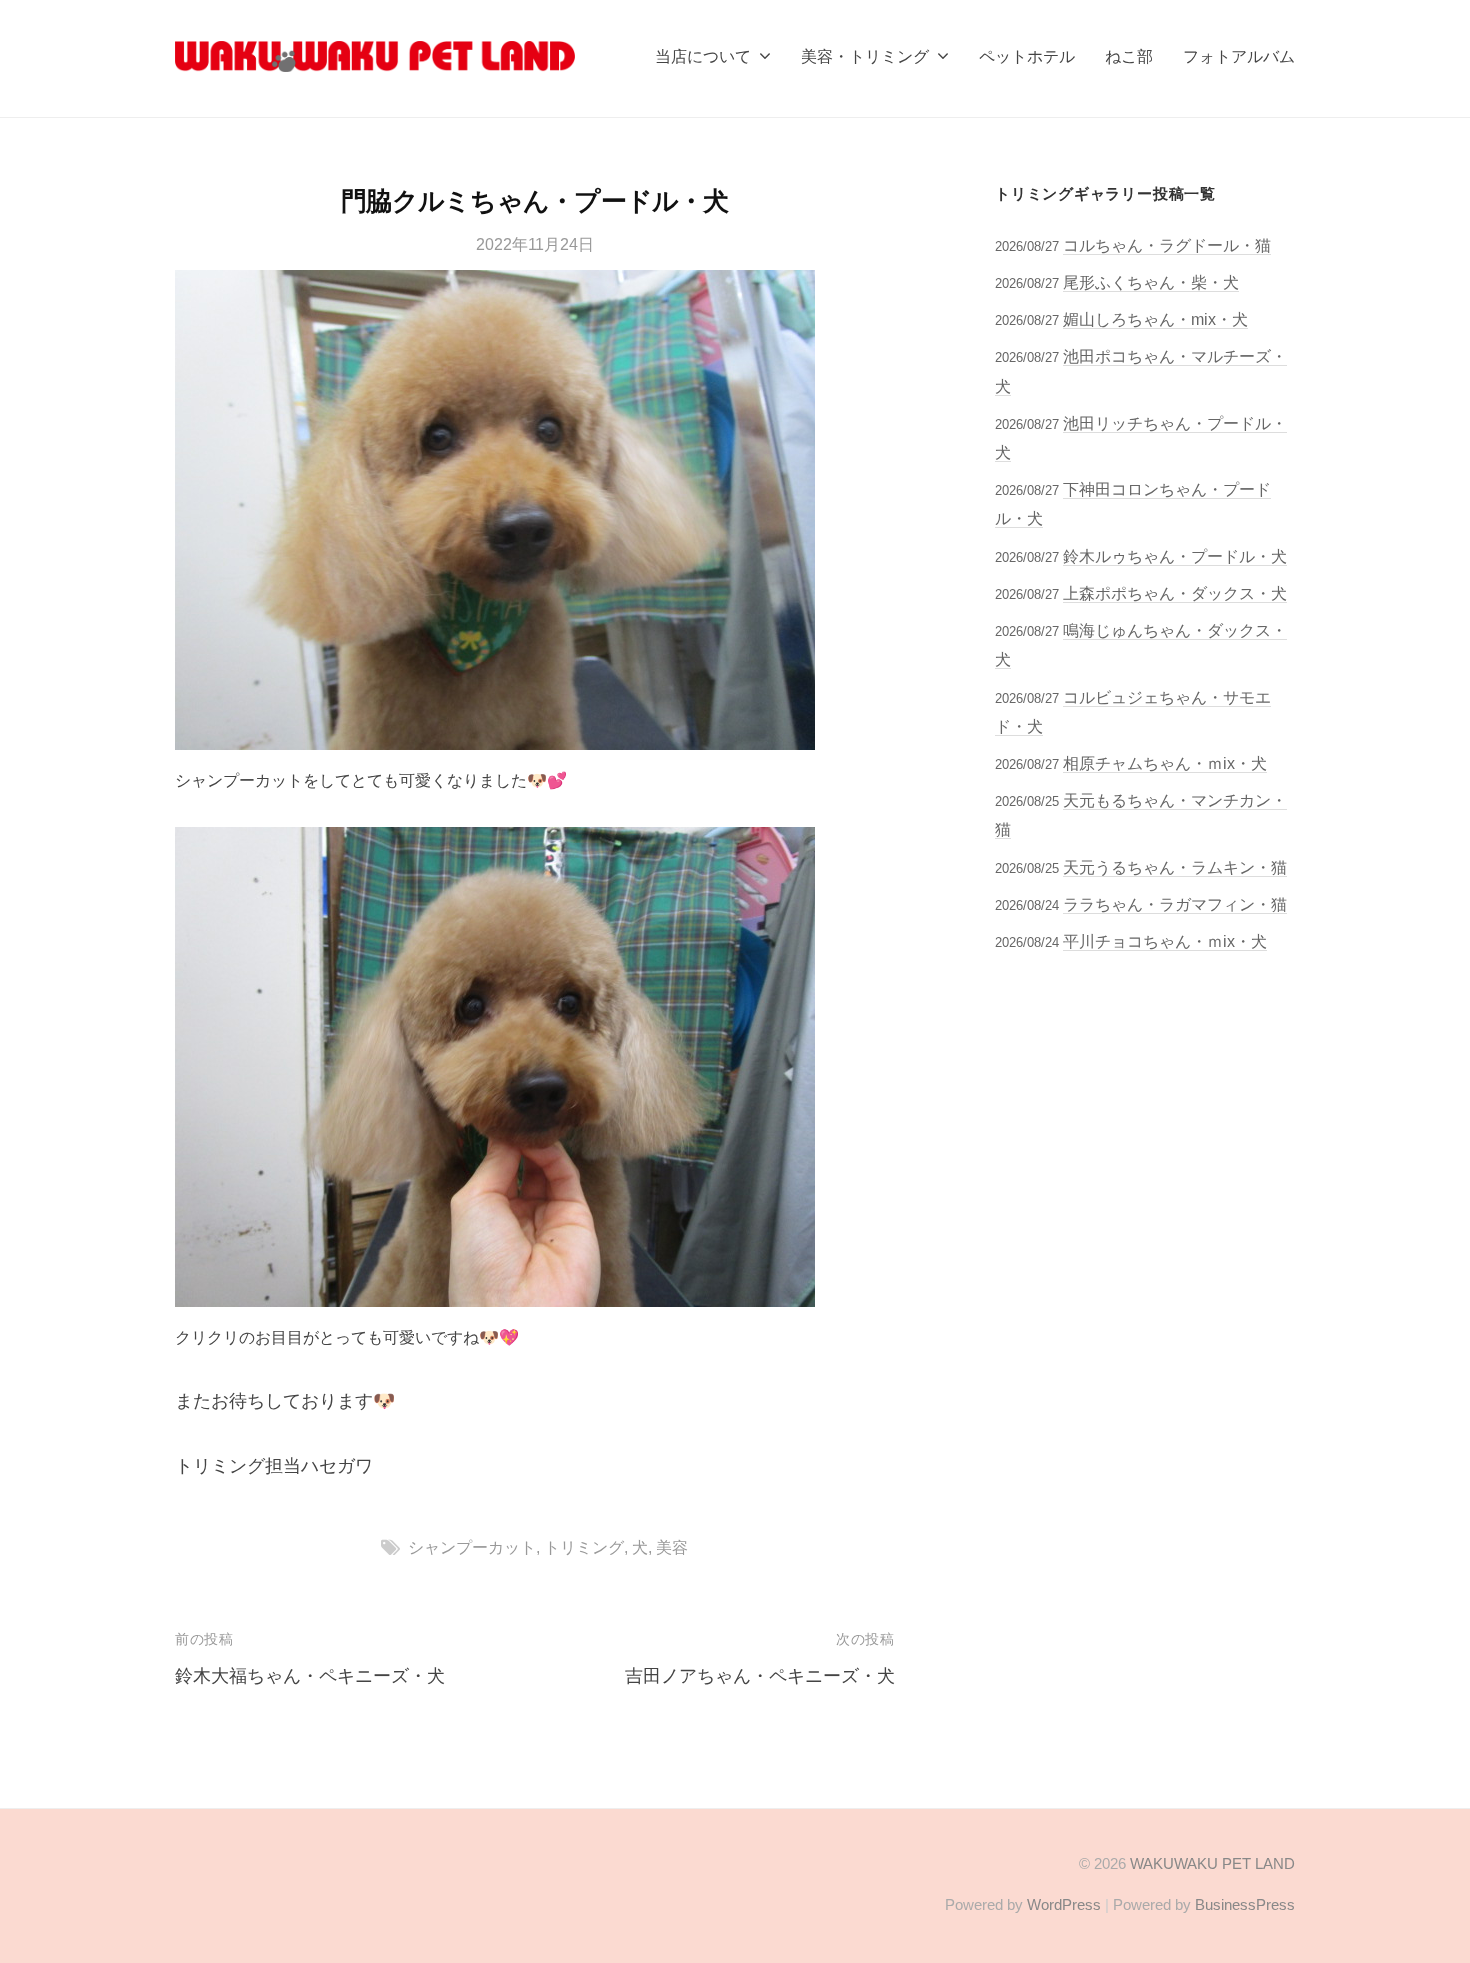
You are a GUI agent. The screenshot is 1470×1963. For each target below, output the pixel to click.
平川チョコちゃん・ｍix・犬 (1165, 941)
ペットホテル (1027, 56)
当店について (703, 56)
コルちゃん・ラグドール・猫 (1167, 245)
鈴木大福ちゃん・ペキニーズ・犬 (310, 1676)
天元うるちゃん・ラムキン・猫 (1175, 867)
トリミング (584, 1547)
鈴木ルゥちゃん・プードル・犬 (1175, 556)
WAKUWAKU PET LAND (1212, 1863)
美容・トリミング (865, 56)
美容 (672, 1547)
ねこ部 (1129, 56)
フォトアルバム (1239, 56)
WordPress (1064, 1904)
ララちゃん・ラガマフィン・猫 (1175, 904)
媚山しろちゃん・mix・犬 (1155, 319)
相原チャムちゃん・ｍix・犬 (1165, 763)
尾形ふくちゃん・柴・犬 (1151, 282)
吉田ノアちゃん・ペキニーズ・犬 (760, 1676)
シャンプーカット (472, 1547)
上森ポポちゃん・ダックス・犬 (1175, 593)
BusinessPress (1245, 1904)
